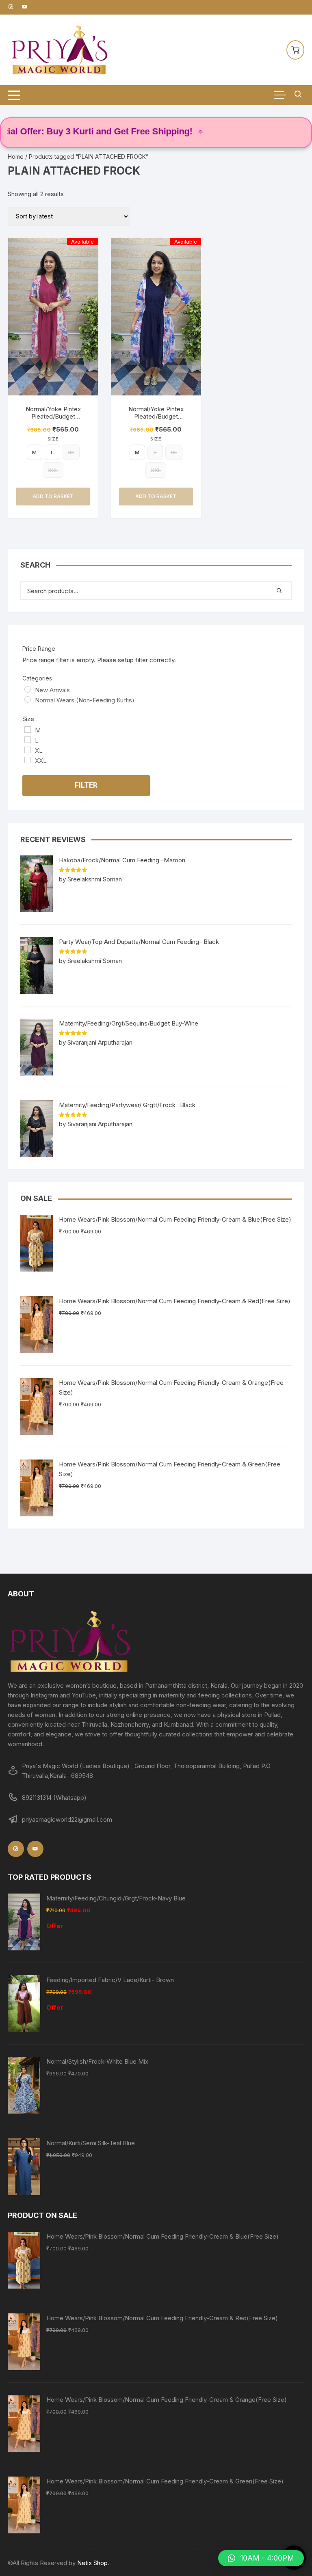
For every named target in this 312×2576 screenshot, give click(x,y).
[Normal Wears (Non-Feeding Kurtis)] (28, 700)
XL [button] (71, 452)
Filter (86, 785)
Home (16, 157)
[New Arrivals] (28, 689)
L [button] (52, 452)
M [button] (34, 452)
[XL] (28, 750)
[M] (28, 730)
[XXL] (28, 760)
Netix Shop (92, 2563)
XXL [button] (53, 470)
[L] (28, 740)
